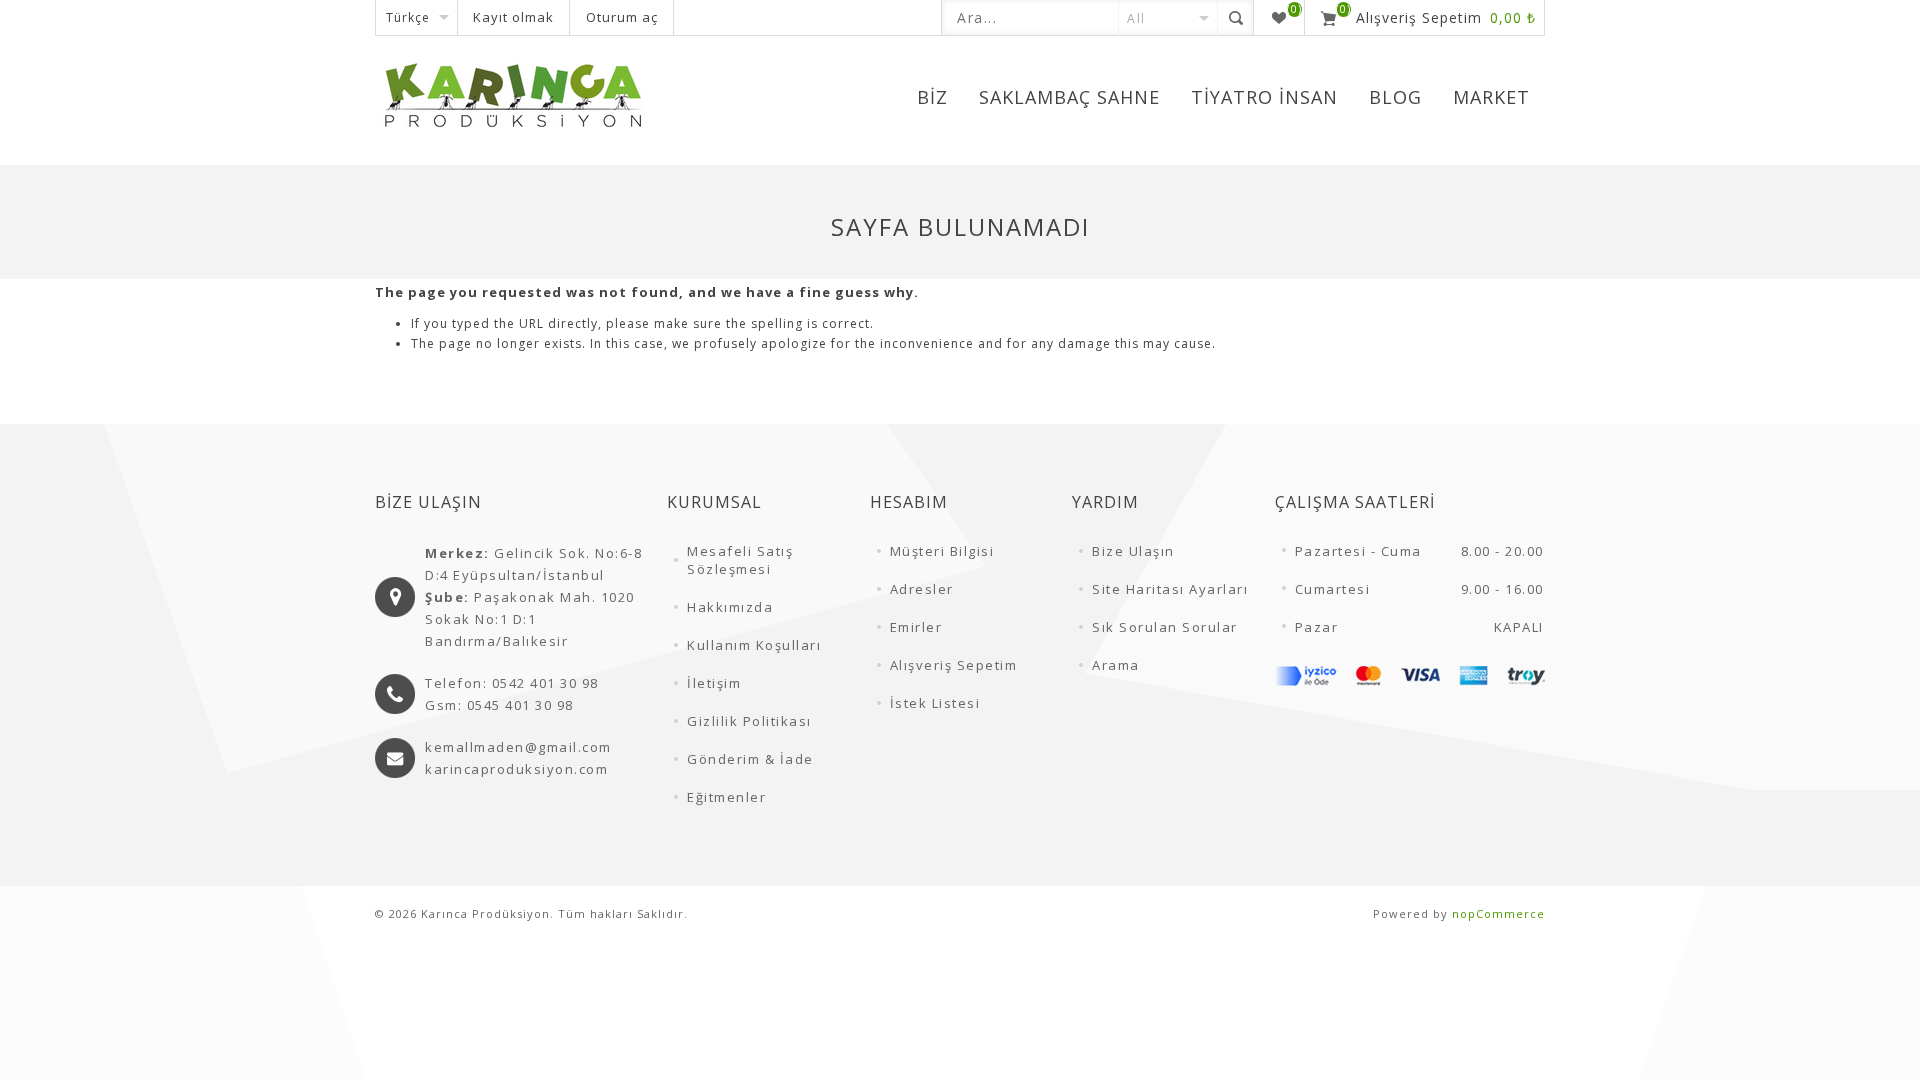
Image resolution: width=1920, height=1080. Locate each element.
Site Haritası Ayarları (1170, 589)
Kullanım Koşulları (754, 645)
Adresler (922, 589)
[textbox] (1030, 17)
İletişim (714, 683)
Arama (1116, 665)
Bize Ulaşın (1133, 551)
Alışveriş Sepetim (954, 665)
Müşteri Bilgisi (942, 551)
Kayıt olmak (513, 17)
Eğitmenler (726, 797)
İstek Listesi (935, 703)
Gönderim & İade (750, 759)
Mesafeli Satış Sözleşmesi (740, 560)
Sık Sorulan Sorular (1165, 627)
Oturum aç (622, 17)
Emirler (916, 627)
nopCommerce (1498, 913)
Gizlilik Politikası (749, 721)
